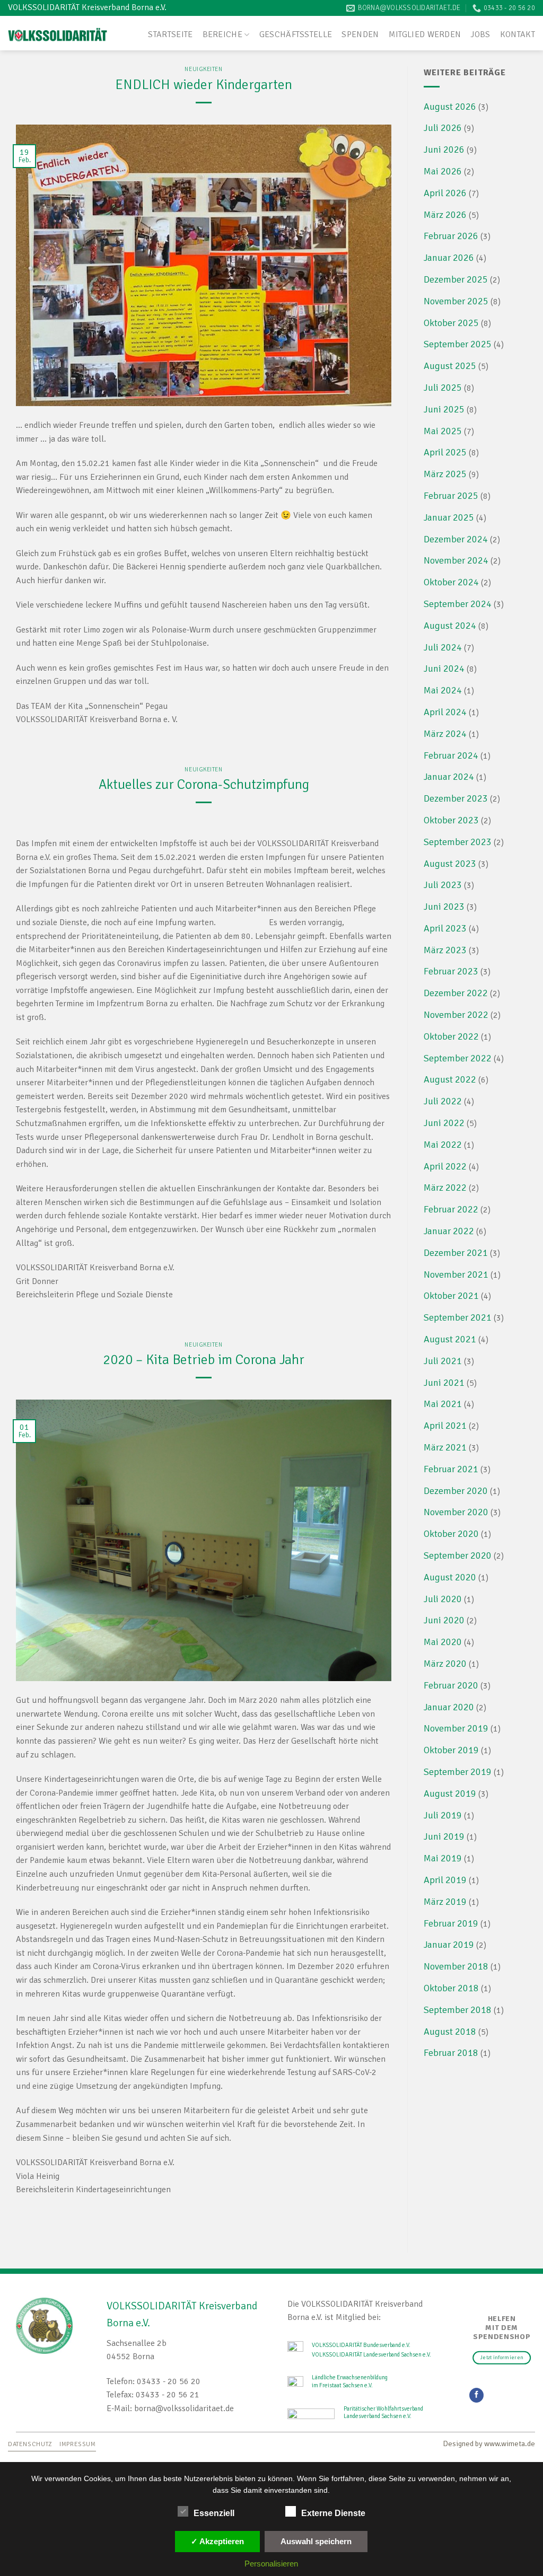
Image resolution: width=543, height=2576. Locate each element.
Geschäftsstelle (296, 34)
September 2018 (458, 2010)
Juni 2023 (444, 907)
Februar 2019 (451, 1923)
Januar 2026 (449, 258)
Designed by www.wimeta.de (489, 2443)
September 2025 (458, 344)
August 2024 (450, 626)
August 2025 (450, 366)
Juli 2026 (443, 128)
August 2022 (450, 1079)
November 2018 (456, 1966)
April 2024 (445, 712)
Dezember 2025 (456, 279)
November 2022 (456, 1015)
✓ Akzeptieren (217, 2541)
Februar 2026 (451, 236)
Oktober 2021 (451, 1296)
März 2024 (445, 734)
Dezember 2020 (456, 1491)
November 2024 (456, 560)
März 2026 (445, 215)
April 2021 (445, 1426)
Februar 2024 (451, 755)
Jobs (480, 34)
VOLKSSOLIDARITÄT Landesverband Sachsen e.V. (371, 2354)
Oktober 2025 (451, 323)
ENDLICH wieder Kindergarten (204, 85)
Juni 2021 (444, 1383)
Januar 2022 (449, 1231)
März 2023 (445, 950)
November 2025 (456, 301)
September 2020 (458, 1555)
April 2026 (445, 193)
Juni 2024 (444, 669)
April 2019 (445, 1880)
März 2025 (445, 474)
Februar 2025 (451, 496)
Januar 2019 (449, 1945)
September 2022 (458, 1058)
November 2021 (456, 1274)
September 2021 (458, 1317)
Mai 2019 (443, 1858)
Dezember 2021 (456, 1253)
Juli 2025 (443, 388)
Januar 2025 (449, 517)
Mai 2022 (443, 1145)
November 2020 (456, 1512)
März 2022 (445, 1188)
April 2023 (445, 928)
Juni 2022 (444, 1123)
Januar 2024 (449, 777)
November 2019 (456, 1728)
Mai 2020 (443, 1642)
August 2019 (450, 1793)
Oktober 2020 (451, 1534)
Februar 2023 (451, 971)
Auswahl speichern (316, 2541)
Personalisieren (271, 2564)
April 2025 (445, 452)
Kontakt (518, 34)
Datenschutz (30, 2444)
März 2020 (445, 1664)
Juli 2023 (443, 885)
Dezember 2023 (456, 798)
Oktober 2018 (451, 1988)
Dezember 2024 (456, 539)
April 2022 (445, 1166)
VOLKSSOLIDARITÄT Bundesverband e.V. (361, 2345)
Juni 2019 (444, 1836)
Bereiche (223, 34)
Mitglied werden (425, 34)
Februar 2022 (451, 1209)
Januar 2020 (449, 1707)
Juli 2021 (443, 1361)
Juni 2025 (444, 409)
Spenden (360, 34)
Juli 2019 (443, 1815)
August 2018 (450, 2032)
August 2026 (450, 107)
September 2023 (458, 842)
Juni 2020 (444, 1620)
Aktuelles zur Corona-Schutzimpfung (204, 784)
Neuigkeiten (203, 69)
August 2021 (450, 1339)
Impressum (78, 2444)
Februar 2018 (451, 2053)
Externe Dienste (333, 2513)
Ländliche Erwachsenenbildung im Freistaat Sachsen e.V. (350, 2381)
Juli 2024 (443, 647)
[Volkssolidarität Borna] (58, 33)
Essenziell (214, 2513)
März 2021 (445, 1447)
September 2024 (458, 604)
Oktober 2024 (451, 582)
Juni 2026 (444, 150)
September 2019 (458, 1772)
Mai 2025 (443, 431)
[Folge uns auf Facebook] (476, 2395)
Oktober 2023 (451, 820)
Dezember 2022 (456, 993)
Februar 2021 (451, 1469)
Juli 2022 (443, 1101)
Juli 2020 (443, 1599)
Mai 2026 (443, 171)
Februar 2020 (451, 1685)
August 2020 (450, 1577)
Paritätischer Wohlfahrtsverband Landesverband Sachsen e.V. (383, 2412)
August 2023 (450, 864)
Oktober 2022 (451, 1036)
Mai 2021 (443, 1404)
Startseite (170, 34)
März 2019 (445, 1902)
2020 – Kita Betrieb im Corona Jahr (204, 1360)
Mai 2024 (443, 690)
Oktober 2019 (451, 1750)
